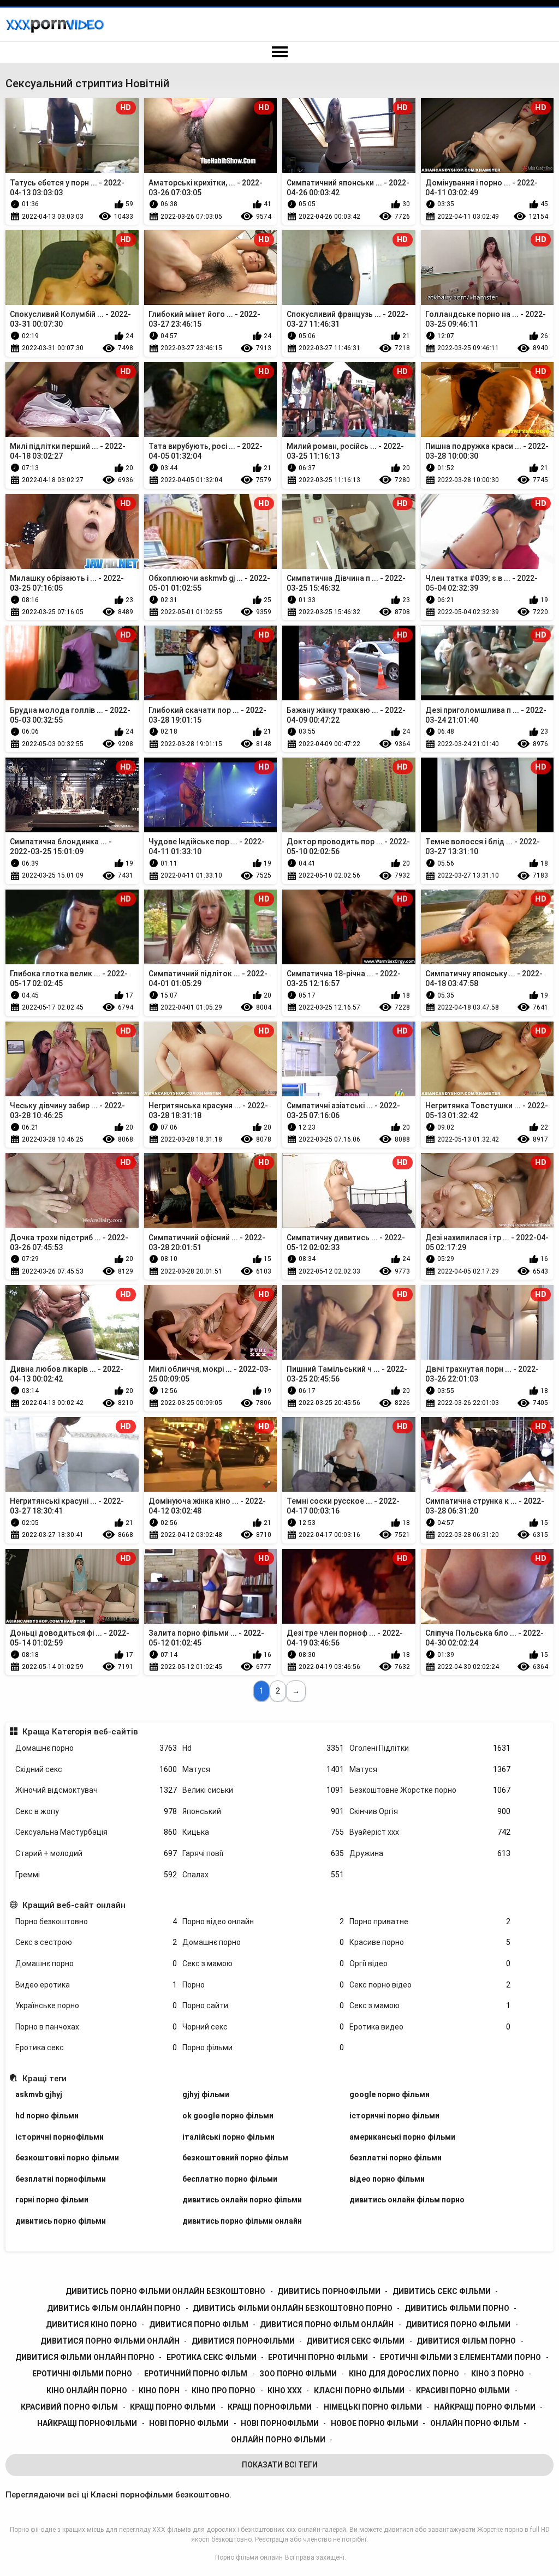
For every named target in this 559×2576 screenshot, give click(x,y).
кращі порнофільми (270, 2407)
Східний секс (96, 1769)
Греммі (96, 1875)
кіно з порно (498, 2374)
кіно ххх (285, 2391)
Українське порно (96, 2005)
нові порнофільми (280, 2423)
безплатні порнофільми (61, 2179)
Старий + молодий (96, 1853)
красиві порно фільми (463, 2391)
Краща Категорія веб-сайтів (80, 1732)
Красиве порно (430, 1942)
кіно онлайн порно (87, 2391)
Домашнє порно (96, 1748)
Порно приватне (430, 1922)
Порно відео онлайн (263, 1922)
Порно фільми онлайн (249, 2557)
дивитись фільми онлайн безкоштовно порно (293, 2308)
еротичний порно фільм (196, 2374)
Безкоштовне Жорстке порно (430, 1790)
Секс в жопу (96, 1811)
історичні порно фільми (394, 2116)
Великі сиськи (263, 1790)
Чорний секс (263, 2027)
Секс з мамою (263, 1963)
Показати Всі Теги (280, 2465)
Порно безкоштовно (96, 1922)
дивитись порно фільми (61, 2221)
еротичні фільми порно (82, 2374)
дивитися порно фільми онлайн (110, 2341)
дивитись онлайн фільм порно (407, 2200)
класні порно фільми (359, 2391)
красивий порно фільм (69, 2407)
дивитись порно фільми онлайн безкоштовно (165, 2291)
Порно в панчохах (96, 2027)
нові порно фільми (189, 2423)
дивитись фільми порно (457, 2308)
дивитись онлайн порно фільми (242, 2200)
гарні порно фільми (52, 2200)
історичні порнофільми (60, 2137)
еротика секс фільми (212, 2357)
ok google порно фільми (228, 2116)
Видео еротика (96, 1985)
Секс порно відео (430, 1985)
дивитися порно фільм (199, 2325)
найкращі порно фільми (485, 2407)
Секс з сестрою (96, 1942)
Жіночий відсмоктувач (96, 1790)
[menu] (279, 52)
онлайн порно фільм (475, 2423)
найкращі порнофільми (87, 2423)
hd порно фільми (47, 2116)
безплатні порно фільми (396, 2158)
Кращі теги (44, 2079)
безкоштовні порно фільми (67, 2158)
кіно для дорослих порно (404, 2374)
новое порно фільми (374, 2423)
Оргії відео (430, 1963)
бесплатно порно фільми (230, 2179)
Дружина (430, 1853)
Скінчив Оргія (430, 1811)
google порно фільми (389, 2094)
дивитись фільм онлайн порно (114, 2308)
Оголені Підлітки (430, 1748)
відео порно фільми (387, 2179)
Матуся (263, 1769)
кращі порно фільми (173, 2407)
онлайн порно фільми (278, 2440)
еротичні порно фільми (318, 2357)
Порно (263, 1985)
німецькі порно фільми (373, 2407)
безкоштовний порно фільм (235, 2158)
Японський (263, 1811)
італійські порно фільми (228, 2137)
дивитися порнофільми (243, 2341)
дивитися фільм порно (466, 2341)
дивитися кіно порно (91, 2325)
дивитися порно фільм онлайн (327, 2325)
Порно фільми (263, 2047)
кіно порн (159, 2391)
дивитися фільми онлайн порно (85, 2357)
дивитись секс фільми (442, 2291)
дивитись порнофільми (329, 2291)
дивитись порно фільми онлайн (242, 2221)
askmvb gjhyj (39, 2094)
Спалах (263, 1875)
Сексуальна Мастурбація (96, 1832)
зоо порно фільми (298, 2374)
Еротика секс (96, 2047)
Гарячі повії (263, 1853)
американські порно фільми (402, 2137)
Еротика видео (430, 2027)
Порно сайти (263, 2005)
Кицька (263, 1832)
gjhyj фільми (206, 2094)
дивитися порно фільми (458, 2325)
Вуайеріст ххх (430, 1832)
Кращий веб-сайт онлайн (74, 1905)
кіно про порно (224, 2391)
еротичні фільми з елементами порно (460, 2357)
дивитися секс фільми (355, 2341)
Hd (263, 1748)
